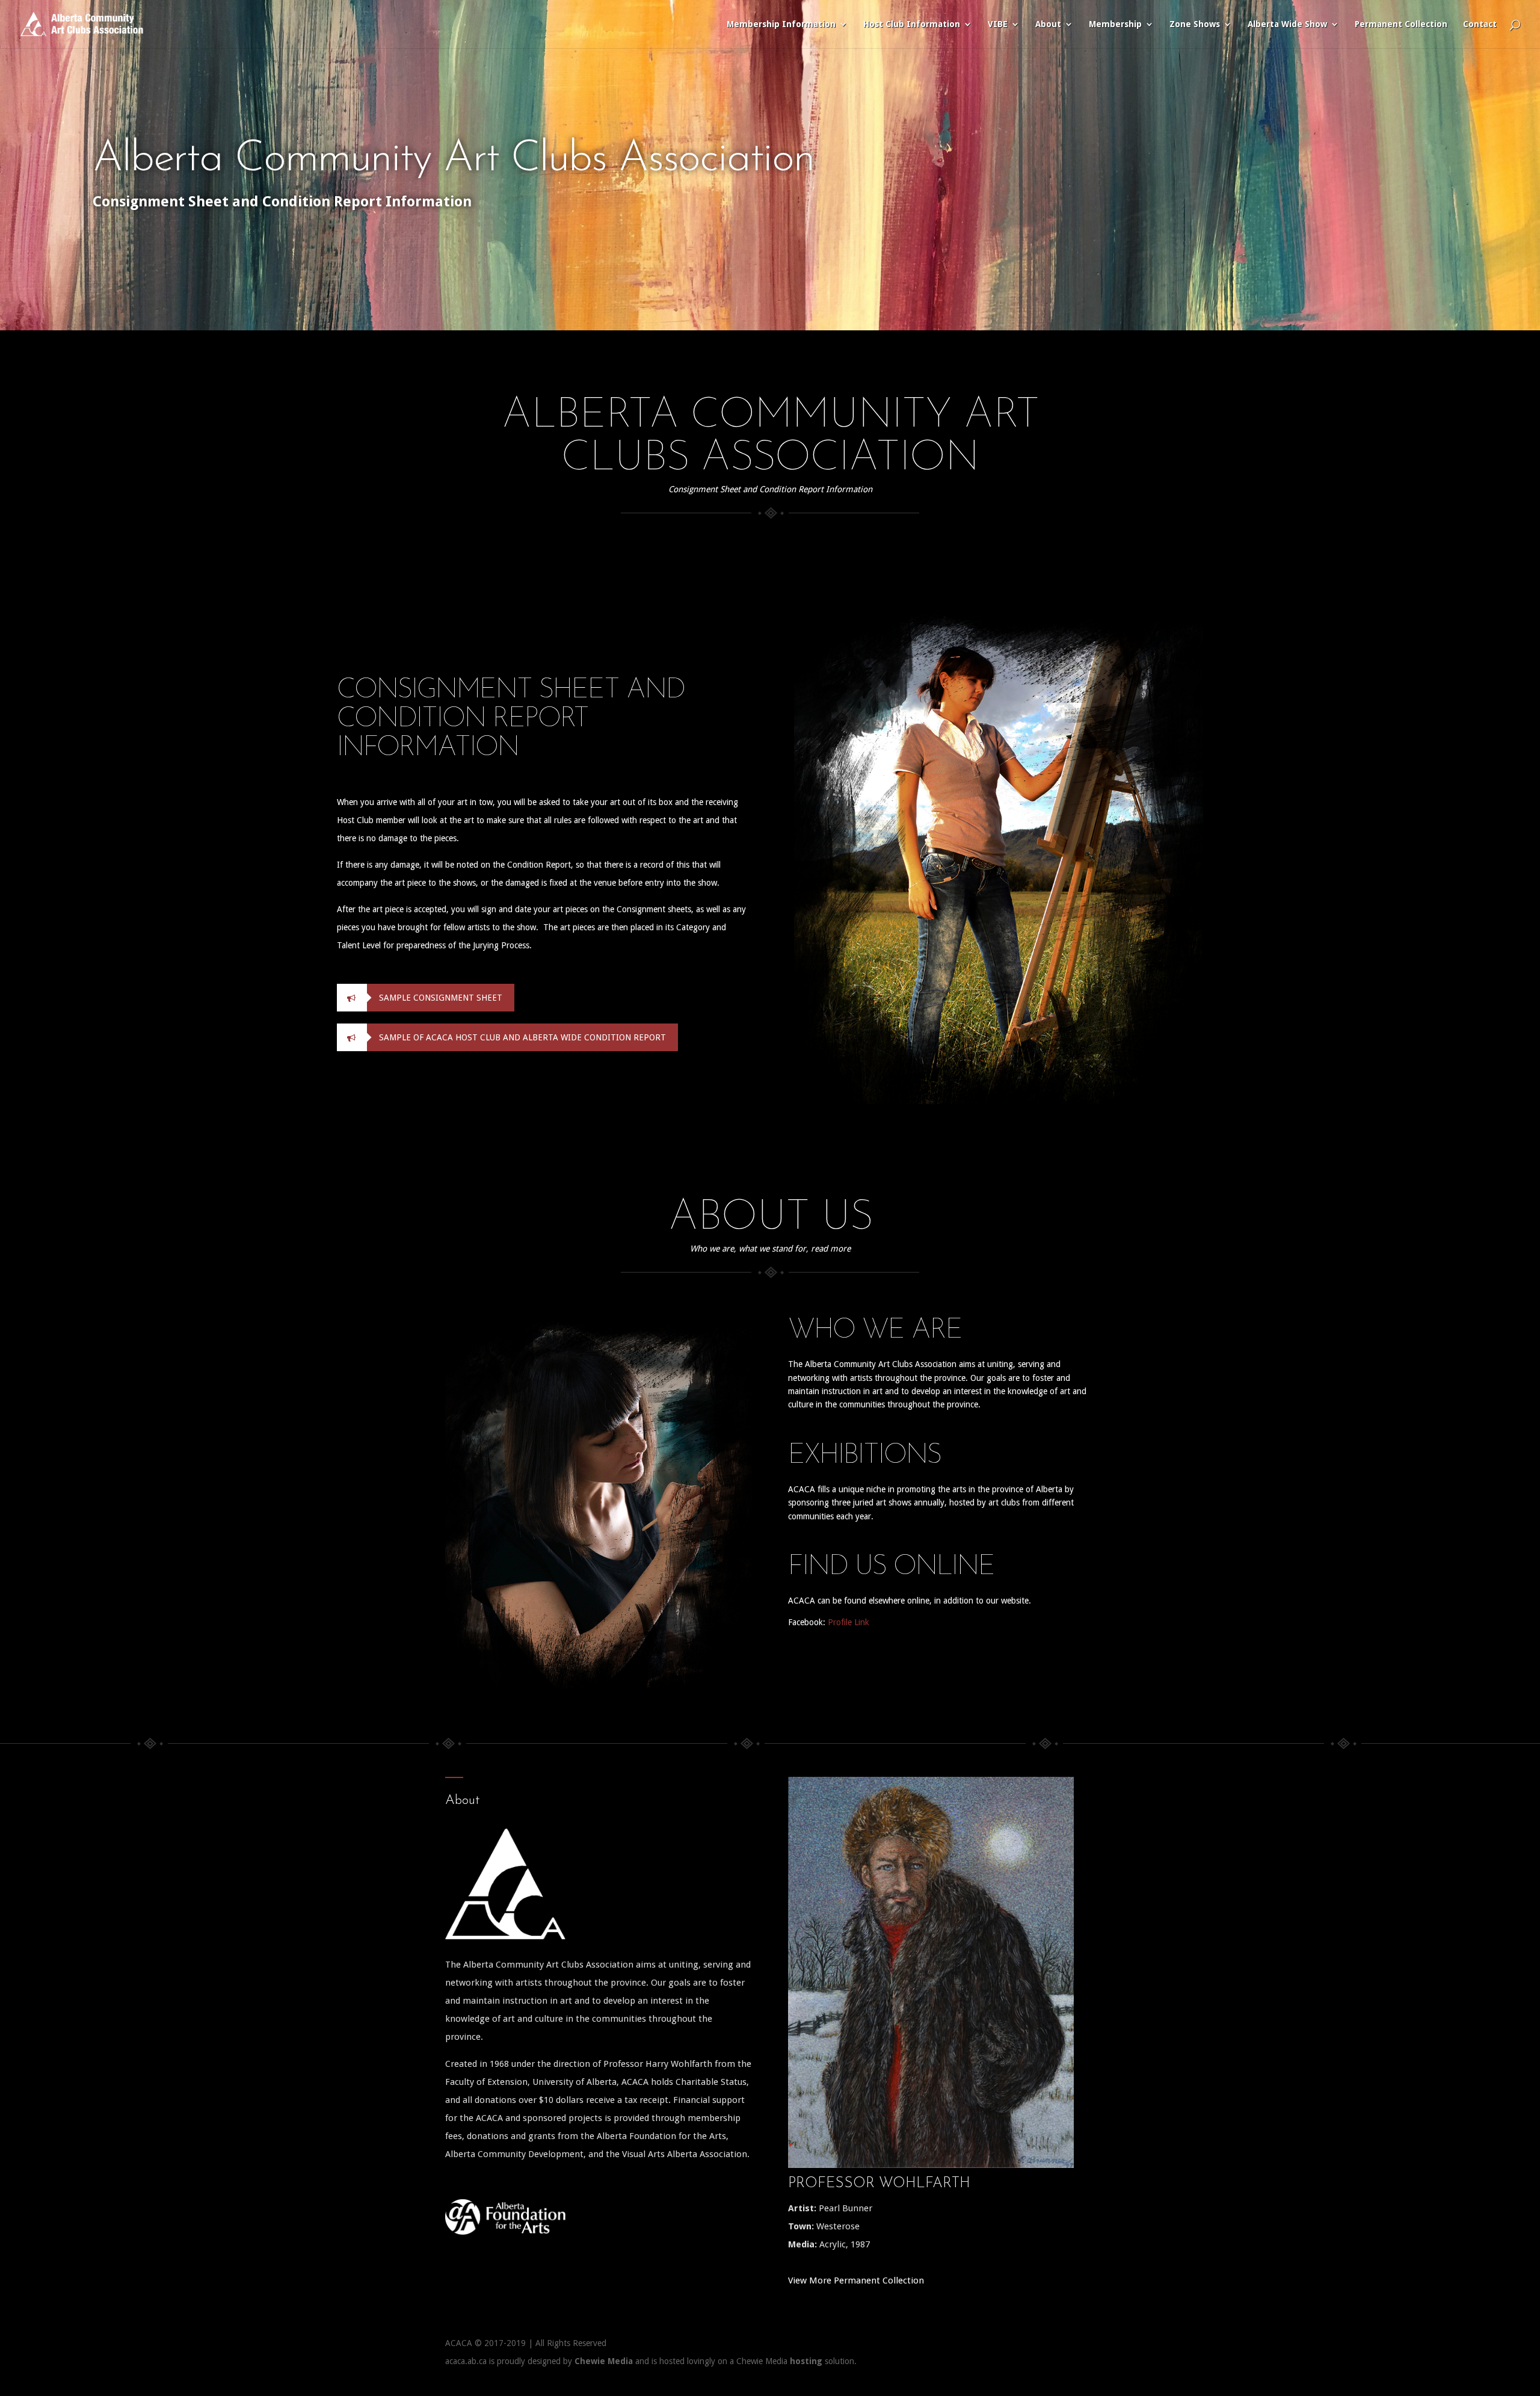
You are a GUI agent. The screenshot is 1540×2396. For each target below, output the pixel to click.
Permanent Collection (1401, 24)
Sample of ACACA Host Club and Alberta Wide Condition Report (522, 1037)
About (1048, 24)
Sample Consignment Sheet (441, 998)
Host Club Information (912, 24)
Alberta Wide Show (1287, 24)
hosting (806, 2361)
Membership (1115, 24)
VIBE (998, 24)
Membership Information (781, 24)
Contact (1480, 24)
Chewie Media (604, 2361)
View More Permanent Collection (856, 2280)
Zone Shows (1195, 24)
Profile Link (849, 1622)
